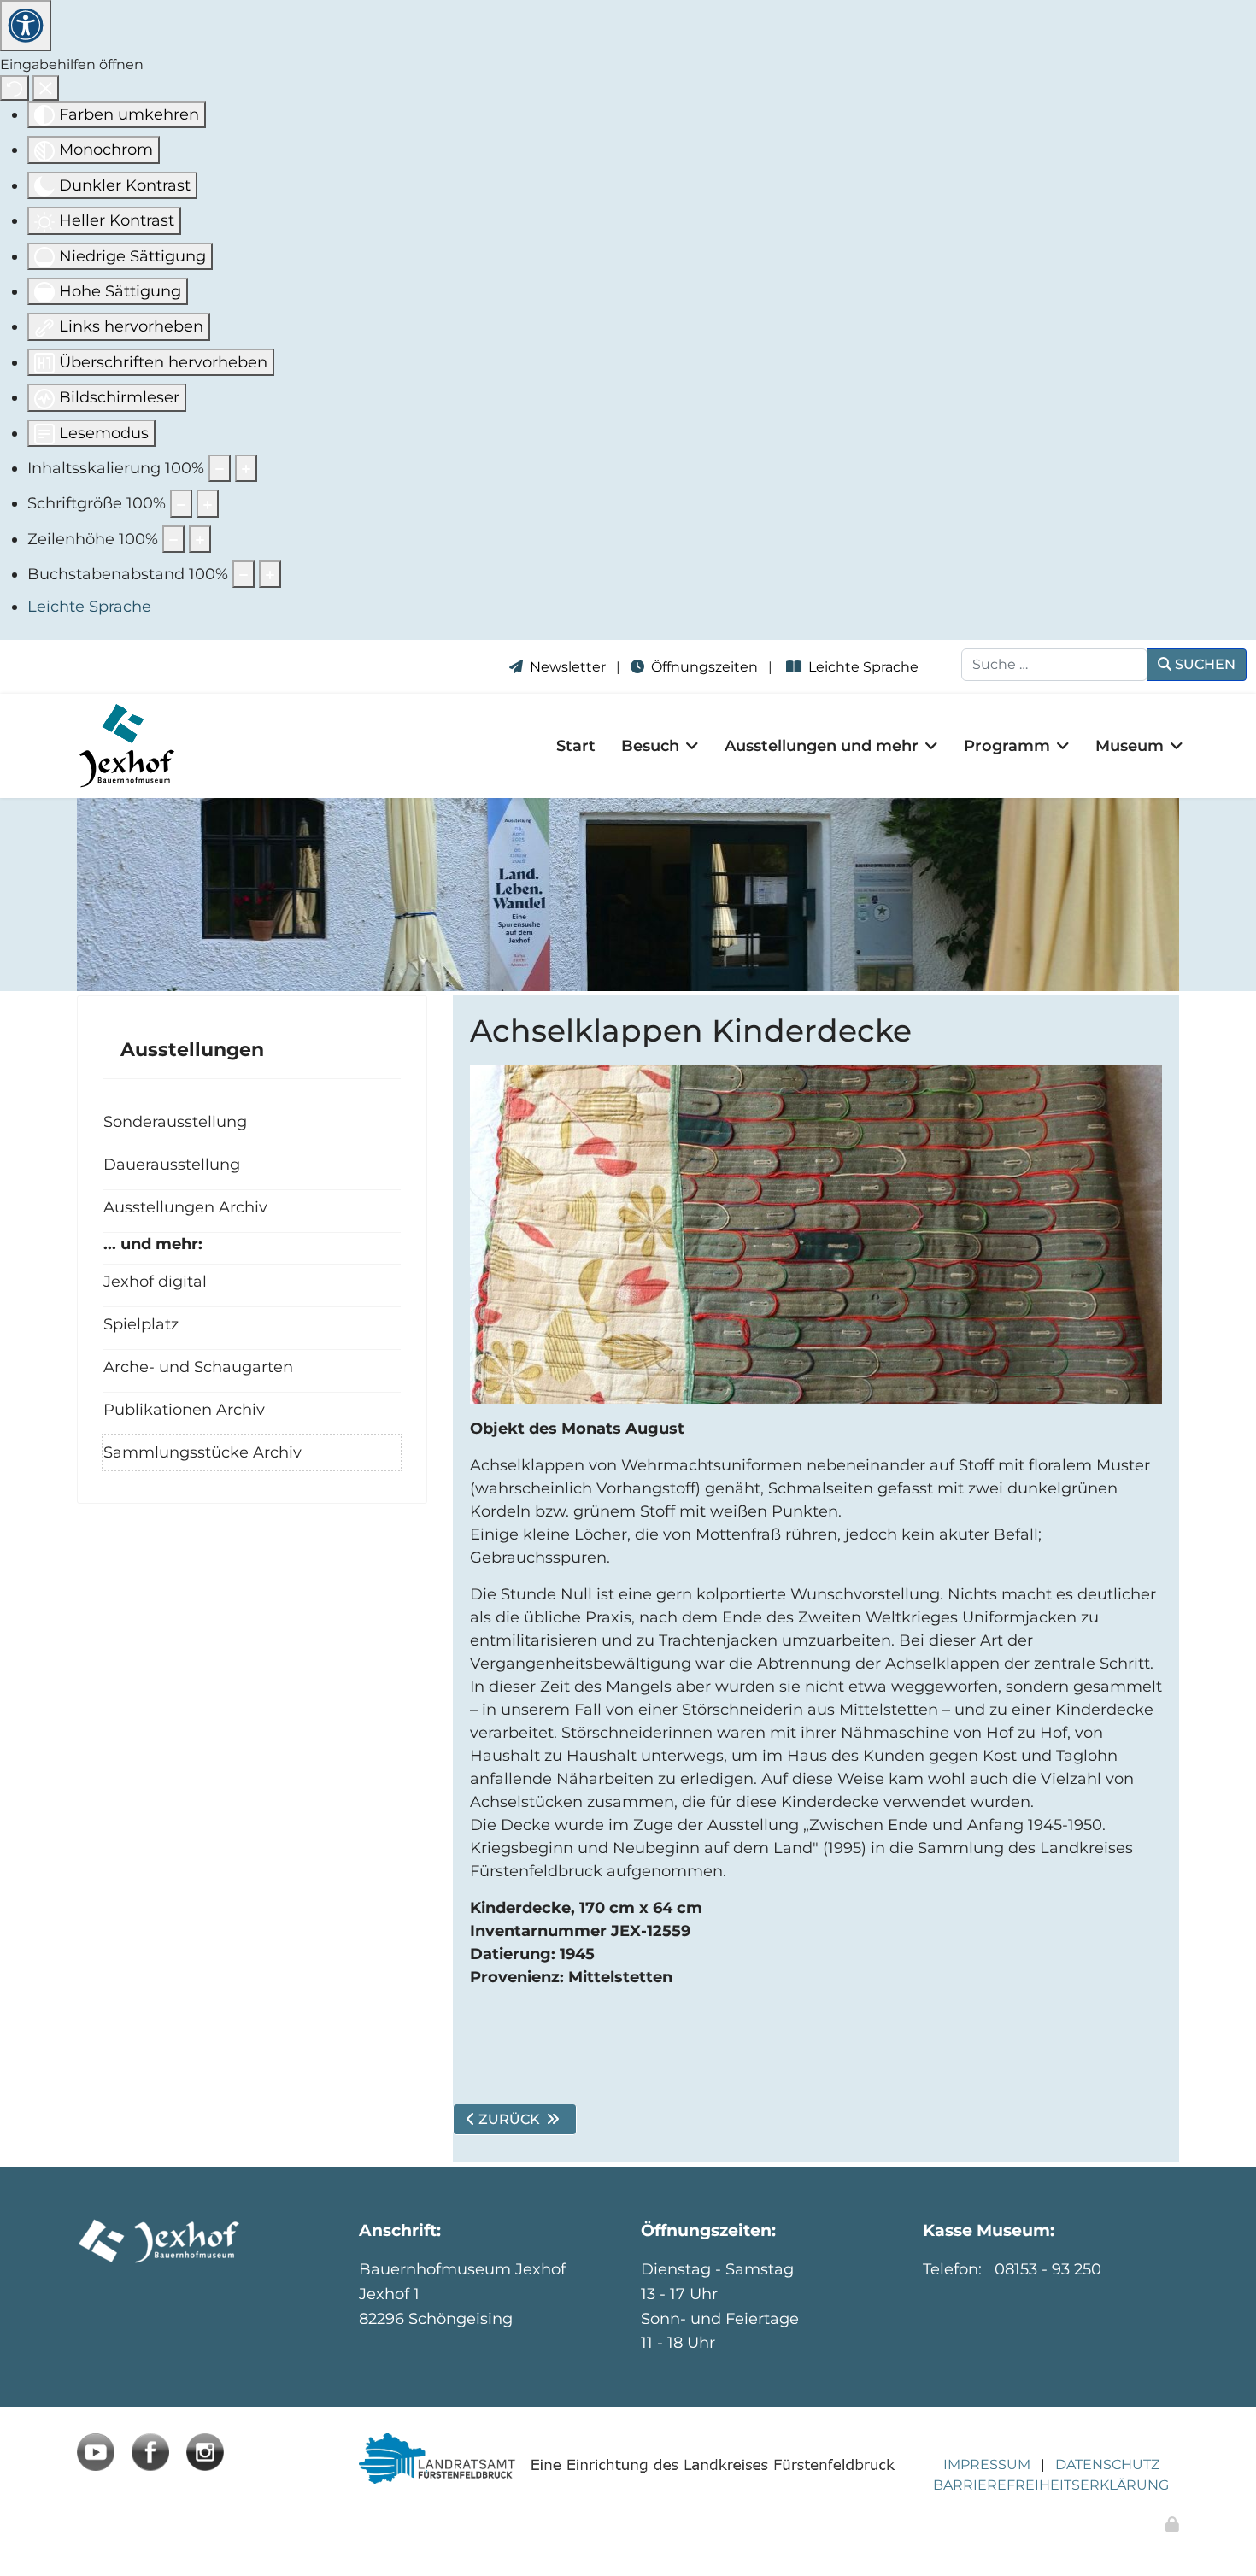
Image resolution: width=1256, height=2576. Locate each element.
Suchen (1203, 664)
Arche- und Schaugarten (198, 1367)
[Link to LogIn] (1172, 2525)
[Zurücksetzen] (15, 88)
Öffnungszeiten (704, 667)
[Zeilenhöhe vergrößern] (200, 539)
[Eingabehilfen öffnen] (26, 26)
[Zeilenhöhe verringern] (173, 539)
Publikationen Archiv (184, 1409)
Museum (1130, 746)
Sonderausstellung (175, 1121)
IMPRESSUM (987, 2465)
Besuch (650, 746)
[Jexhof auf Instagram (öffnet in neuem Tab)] (205, 2452)
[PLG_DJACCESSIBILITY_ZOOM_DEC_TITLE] (220, 468)
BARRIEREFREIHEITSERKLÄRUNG (1051, 2485)
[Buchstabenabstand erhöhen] (270, 574)
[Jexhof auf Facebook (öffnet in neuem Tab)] (150, 2452)
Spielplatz (141, 1324)
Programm (1007, 746)
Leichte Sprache (867, 667)
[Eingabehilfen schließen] (46, 88)
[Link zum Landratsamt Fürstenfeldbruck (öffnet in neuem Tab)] (628, 2459)
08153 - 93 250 (1048, 2269)
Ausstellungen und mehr (822, 746)
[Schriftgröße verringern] (181, 503)
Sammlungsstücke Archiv (202, 1452)
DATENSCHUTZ (1107, 2465)
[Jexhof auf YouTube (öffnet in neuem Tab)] (96, 2452)
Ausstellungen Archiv (185, 1207)
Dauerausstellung (172, 1164)
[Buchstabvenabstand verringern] (244, 574)
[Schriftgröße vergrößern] (208, 503)
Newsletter (568, 667)
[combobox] (1054, 665)
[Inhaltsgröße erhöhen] (246, 468)
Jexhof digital (155, 1281)
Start (576, 746)
